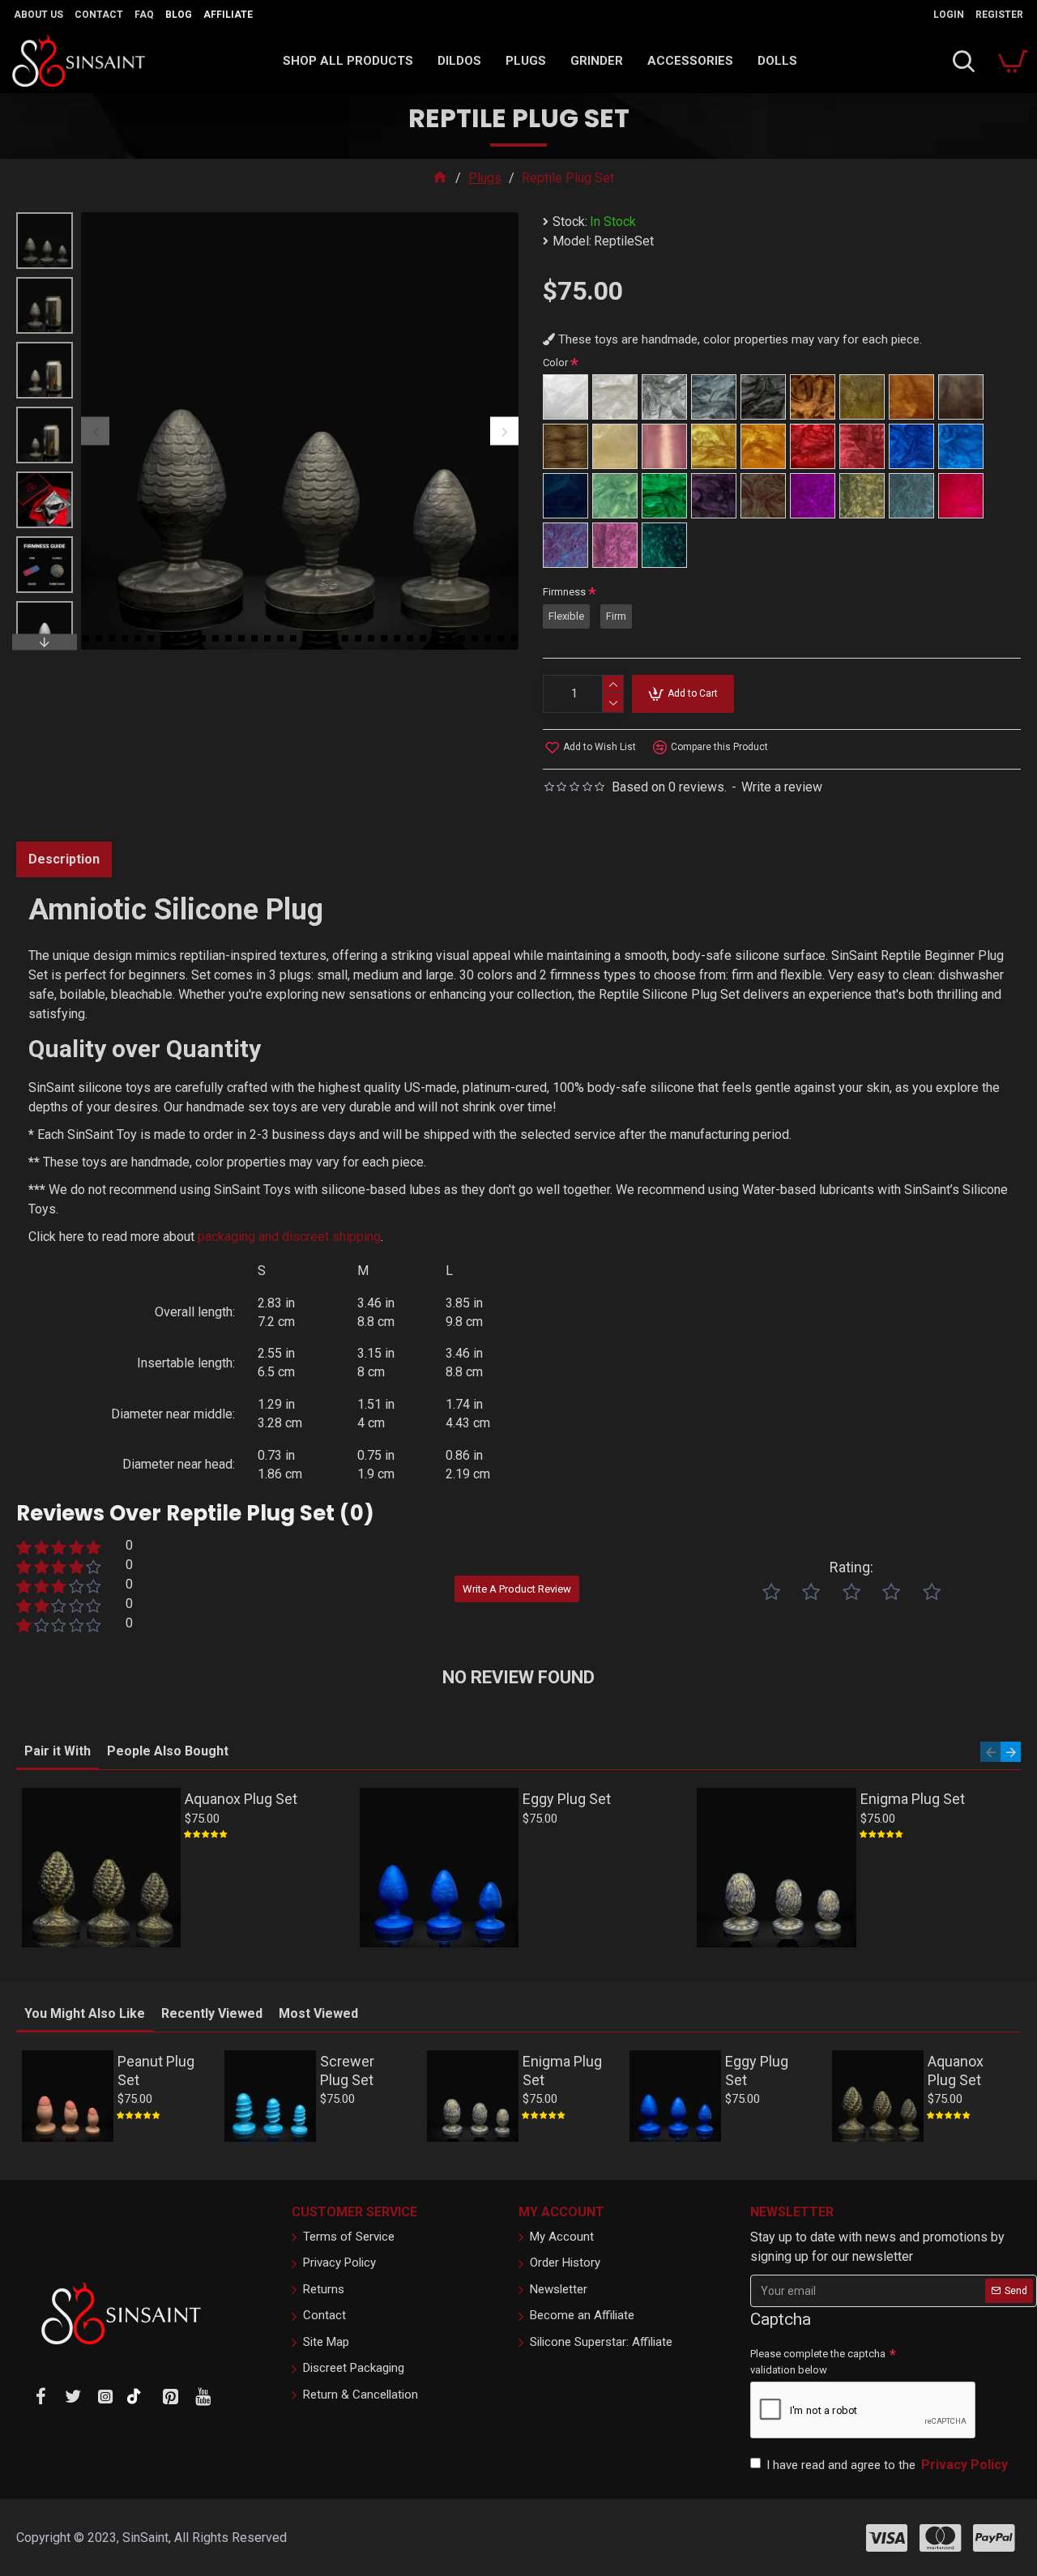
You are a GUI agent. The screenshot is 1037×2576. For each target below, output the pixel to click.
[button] (95, 431)
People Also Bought (168, 1751)
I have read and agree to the (887, 2465)
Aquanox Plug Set (241, 1799)
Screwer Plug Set (347, 2071)
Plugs (485, 178)
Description (64, 859)
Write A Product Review (517, 1589)
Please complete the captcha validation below (818, 2362)
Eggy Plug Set (567, 1799)
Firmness (564, 592)
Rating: (851, 1567)
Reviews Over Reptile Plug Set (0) (195, 1513)
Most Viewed (318, 2013)
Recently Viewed (212, 2013)
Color (555, 363)
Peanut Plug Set (156, 2071)
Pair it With (58, 1751)
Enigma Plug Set (913, 1799)
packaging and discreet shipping (289, 1237)
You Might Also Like (85, 2013)
